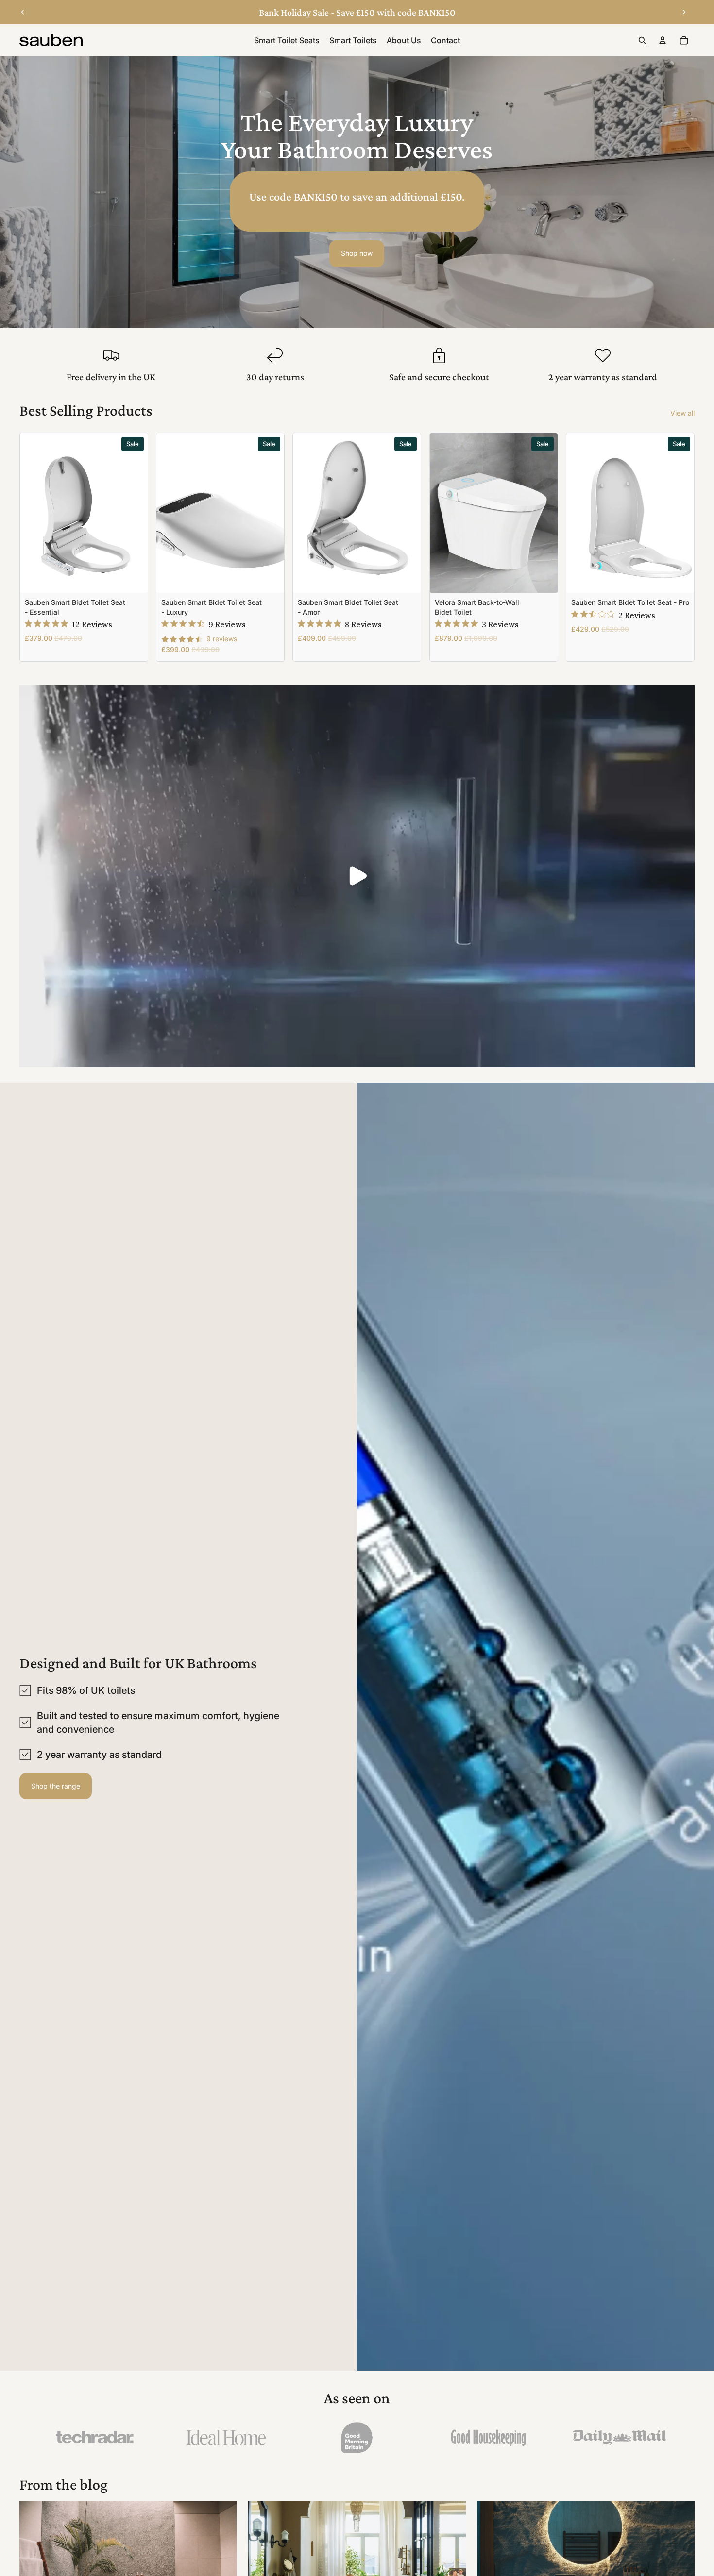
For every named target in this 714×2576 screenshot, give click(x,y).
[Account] (663, 40)
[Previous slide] (23, 12)
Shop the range (56, 1786)
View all (682, 413)
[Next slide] (684, 12)
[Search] (642, 40)
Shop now (357, 253)
